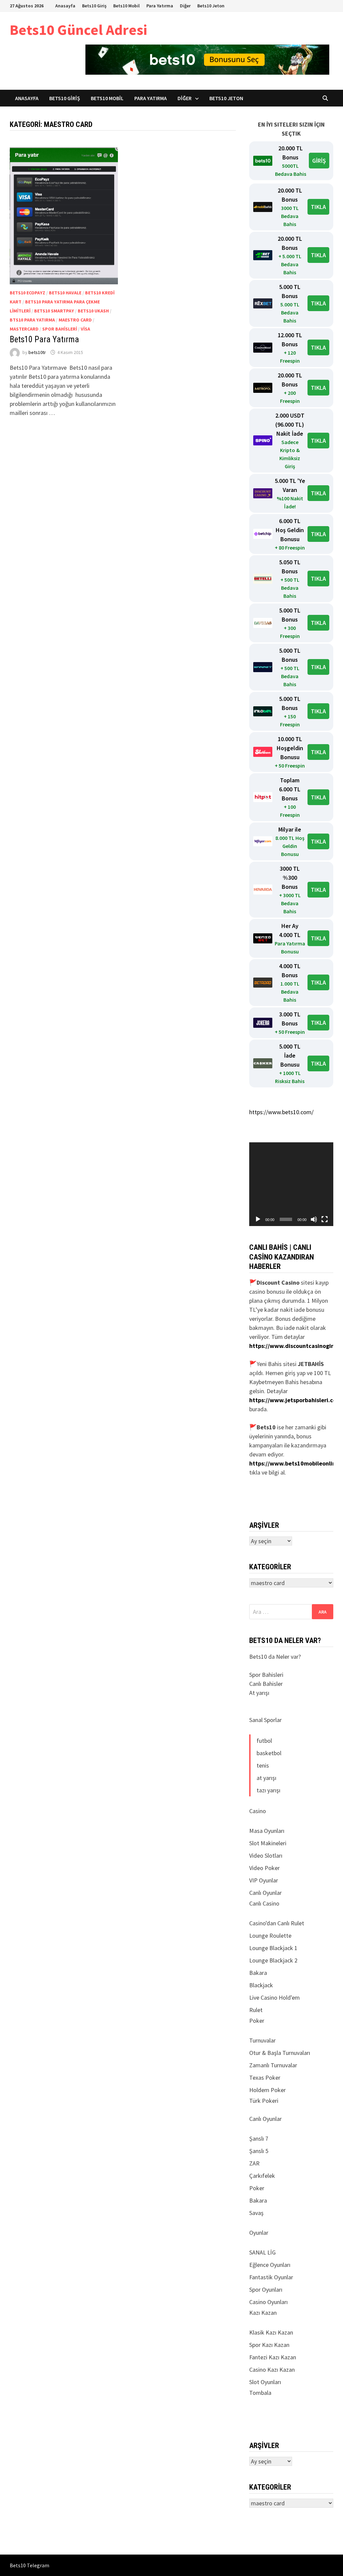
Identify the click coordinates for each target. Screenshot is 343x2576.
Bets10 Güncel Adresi (78, 30)
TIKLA (318, 207)
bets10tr (37, 352)
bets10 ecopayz (27, 293)
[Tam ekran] (325, 1219)
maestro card (75, 320)
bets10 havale (65, 293)
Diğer (185, 6)
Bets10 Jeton (211, 6)
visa (85, 329)
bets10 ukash (93, 311)
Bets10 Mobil (126, 6)
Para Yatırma (160, 6)
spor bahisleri (60, 329)
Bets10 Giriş (94, 6)
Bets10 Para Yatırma (44, 339)
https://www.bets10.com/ (281, 1112)
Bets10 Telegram (29, 2565)
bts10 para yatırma (32, 320)
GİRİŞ (319, 161)
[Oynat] (258, 1219)
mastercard (24, 329)
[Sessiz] (314, 1219)
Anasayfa (65, 6)
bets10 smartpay (54, 311)
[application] (291, 1184)
